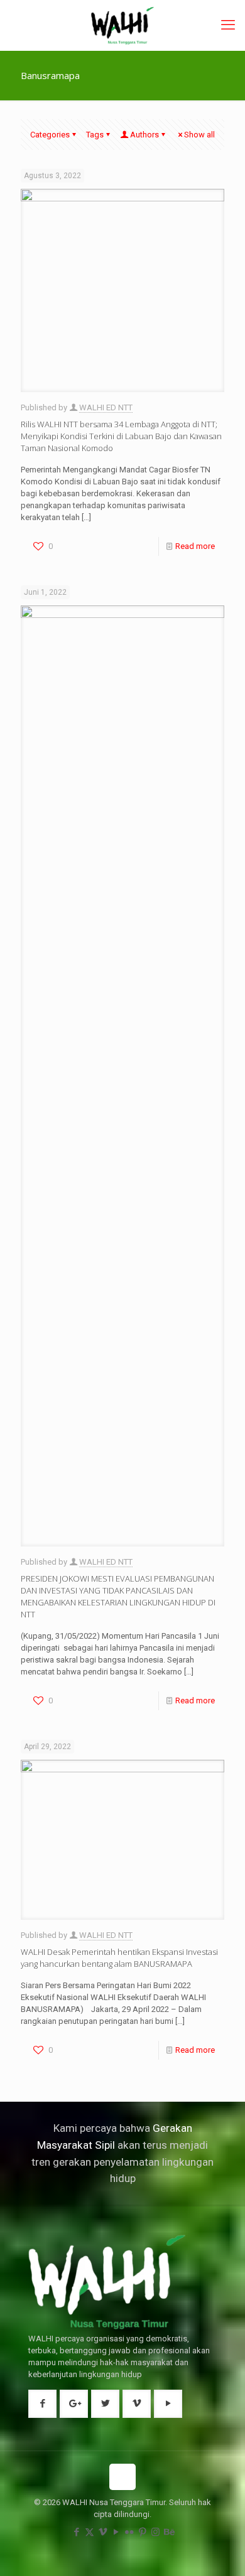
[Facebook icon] (76, 2532)
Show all (199, 135)
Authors (144, 135)
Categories (50, 135)
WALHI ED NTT (106, 407)
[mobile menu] (228, 25)
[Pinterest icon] (142, 2532)
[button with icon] (42, 2404)
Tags (95, 135)
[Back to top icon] (122, 2477)
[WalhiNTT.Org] (122, 25)
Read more (195, 546)
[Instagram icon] (155, 2532)
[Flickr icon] (129, 2532)
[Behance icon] (169, 2532)
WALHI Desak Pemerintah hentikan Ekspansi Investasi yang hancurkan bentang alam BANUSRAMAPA (119, 1958)
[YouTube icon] (116, 2532)
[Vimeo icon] (103, 2532)
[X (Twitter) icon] (90, 2532)
